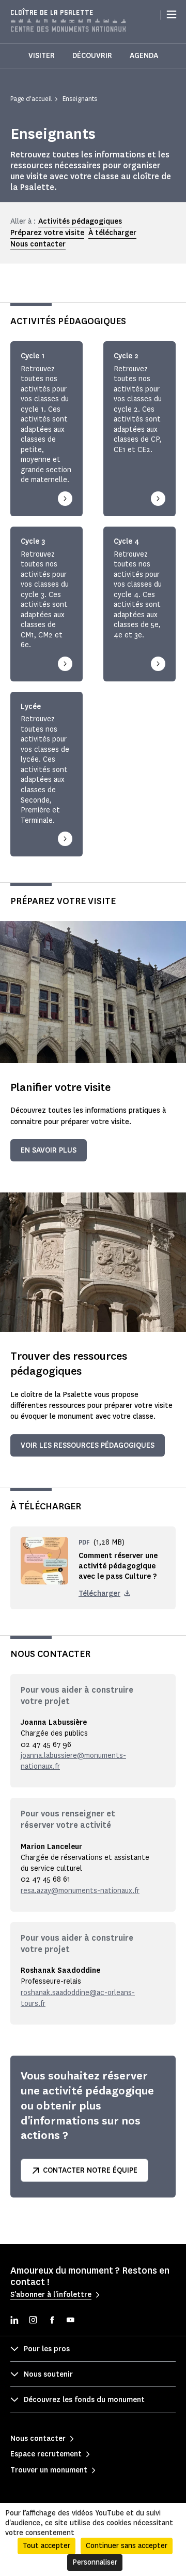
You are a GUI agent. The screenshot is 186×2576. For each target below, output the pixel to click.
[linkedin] (14, 2321)
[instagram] (33, 2321)
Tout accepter (47, 2546)
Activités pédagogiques (80, 221)
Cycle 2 (126, 356)
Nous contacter (38, 244)
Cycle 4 (127, 542)
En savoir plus (49, 1150)
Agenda (144, 56)
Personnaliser (95, 2562)
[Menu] (172, 14)
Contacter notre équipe (90, 2170)
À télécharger (112, 233)
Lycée (31, 707)
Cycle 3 (33, 542)
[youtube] (70, 2321)
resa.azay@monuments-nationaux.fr (80, 1891)
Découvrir (92, 56)
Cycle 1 (33, 356)
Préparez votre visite (47, 233)
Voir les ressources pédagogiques (88, 1445)
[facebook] (52, 2321)
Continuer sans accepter (127, 2546)
